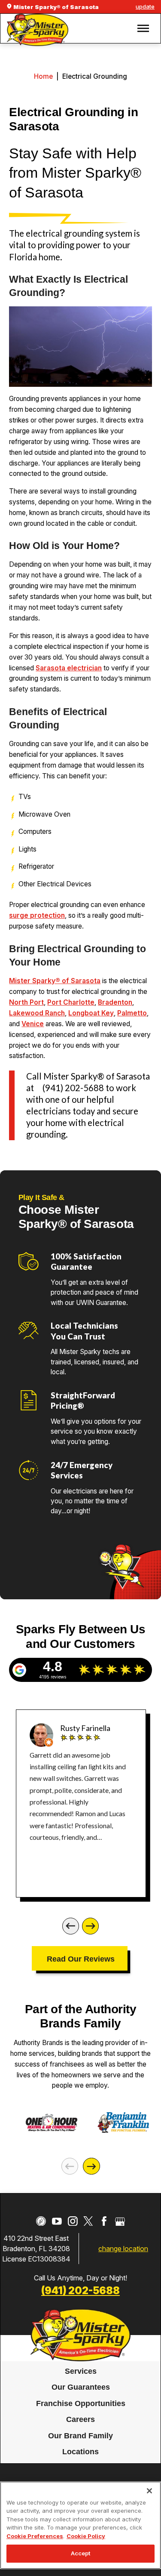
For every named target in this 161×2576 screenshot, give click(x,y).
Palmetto (132, 1013)
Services (81, 2371)
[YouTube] (57, 2221)
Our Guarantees (81, 2388)
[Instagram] (73, 2221)
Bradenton (115, 1002)
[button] (143, 28)
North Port (26, 1002)
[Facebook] (104, 2221)
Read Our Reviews (81, 1959)
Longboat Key (91, 1013)
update (145, 6)
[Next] (90, 1926)
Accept (81, 2553)
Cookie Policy (86, 2536)
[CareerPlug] (41, 2221)
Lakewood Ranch (37, 1013)
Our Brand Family (80, 2436)
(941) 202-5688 (80, 2291)
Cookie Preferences (35, 2536)
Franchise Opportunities (81, 2403)
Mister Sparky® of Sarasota (55, 981)
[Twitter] (88, 2221)
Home (43, 76)
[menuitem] (80, 2372)
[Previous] (71, 1926)
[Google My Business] (120, 2221)
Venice (33, 1024)
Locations (80, 2452)
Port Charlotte (71, 1002)
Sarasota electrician (69, 668)
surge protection (37, 915)
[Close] (149, 2491)
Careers (80, 2419)
